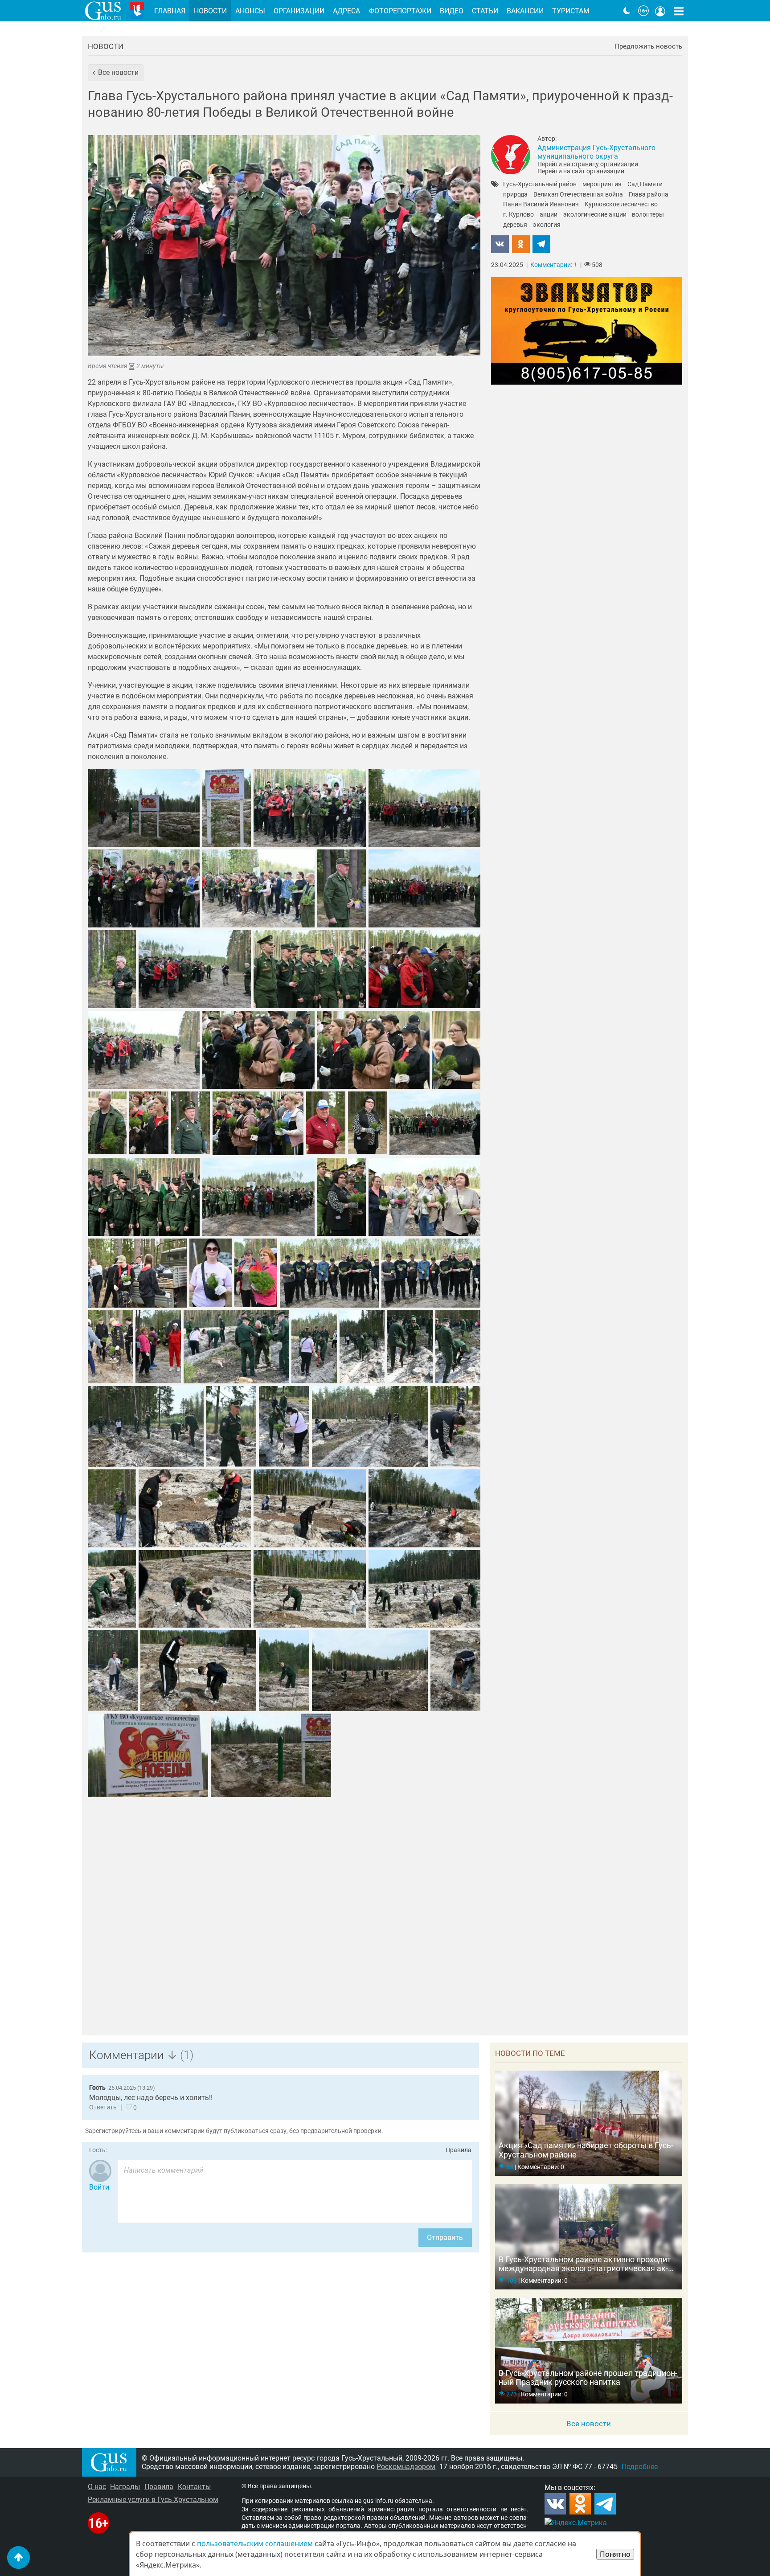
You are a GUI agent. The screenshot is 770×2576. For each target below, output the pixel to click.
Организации (299, 11)
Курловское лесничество (621, 205)
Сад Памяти (645, 185)
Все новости (589, 2424)
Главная (170, 11)
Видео (452, 11)
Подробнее (640, 2467)
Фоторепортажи (400, 11)
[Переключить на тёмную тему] (627, 11)
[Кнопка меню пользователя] (660, 11)
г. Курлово (518, 215)
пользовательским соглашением (255, 2543)
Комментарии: (554, 265)
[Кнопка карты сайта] (679, 11)
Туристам (571, 11)
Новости (106, 46)
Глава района (649, 195)
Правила (459, 2150)
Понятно (615, 2554)
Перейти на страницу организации (588, 164)
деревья (515, 225)
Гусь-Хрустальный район (540, 185)
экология (547, 225)
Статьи (485, 11)
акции (549, 215)
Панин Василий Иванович (541, 205)
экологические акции (595, 215)
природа (515, 195)
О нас (97, 2487)
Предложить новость (648, 47)
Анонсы (250, 11)
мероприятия (602, 185)
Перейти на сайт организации (581, 171)
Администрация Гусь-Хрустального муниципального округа (596, 152)
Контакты (194, 2487)
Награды (125, 2487)
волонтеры (648, 215)
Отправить (445, 2238)
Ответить (103, 2107)
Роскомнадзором (406, 2467)
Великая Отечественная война (578, 195)
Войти (99, 2187)
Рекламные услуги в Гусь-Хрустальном (153, 2500)
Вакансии (525, 11)
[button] (116, 73)
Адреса (346, 11)
